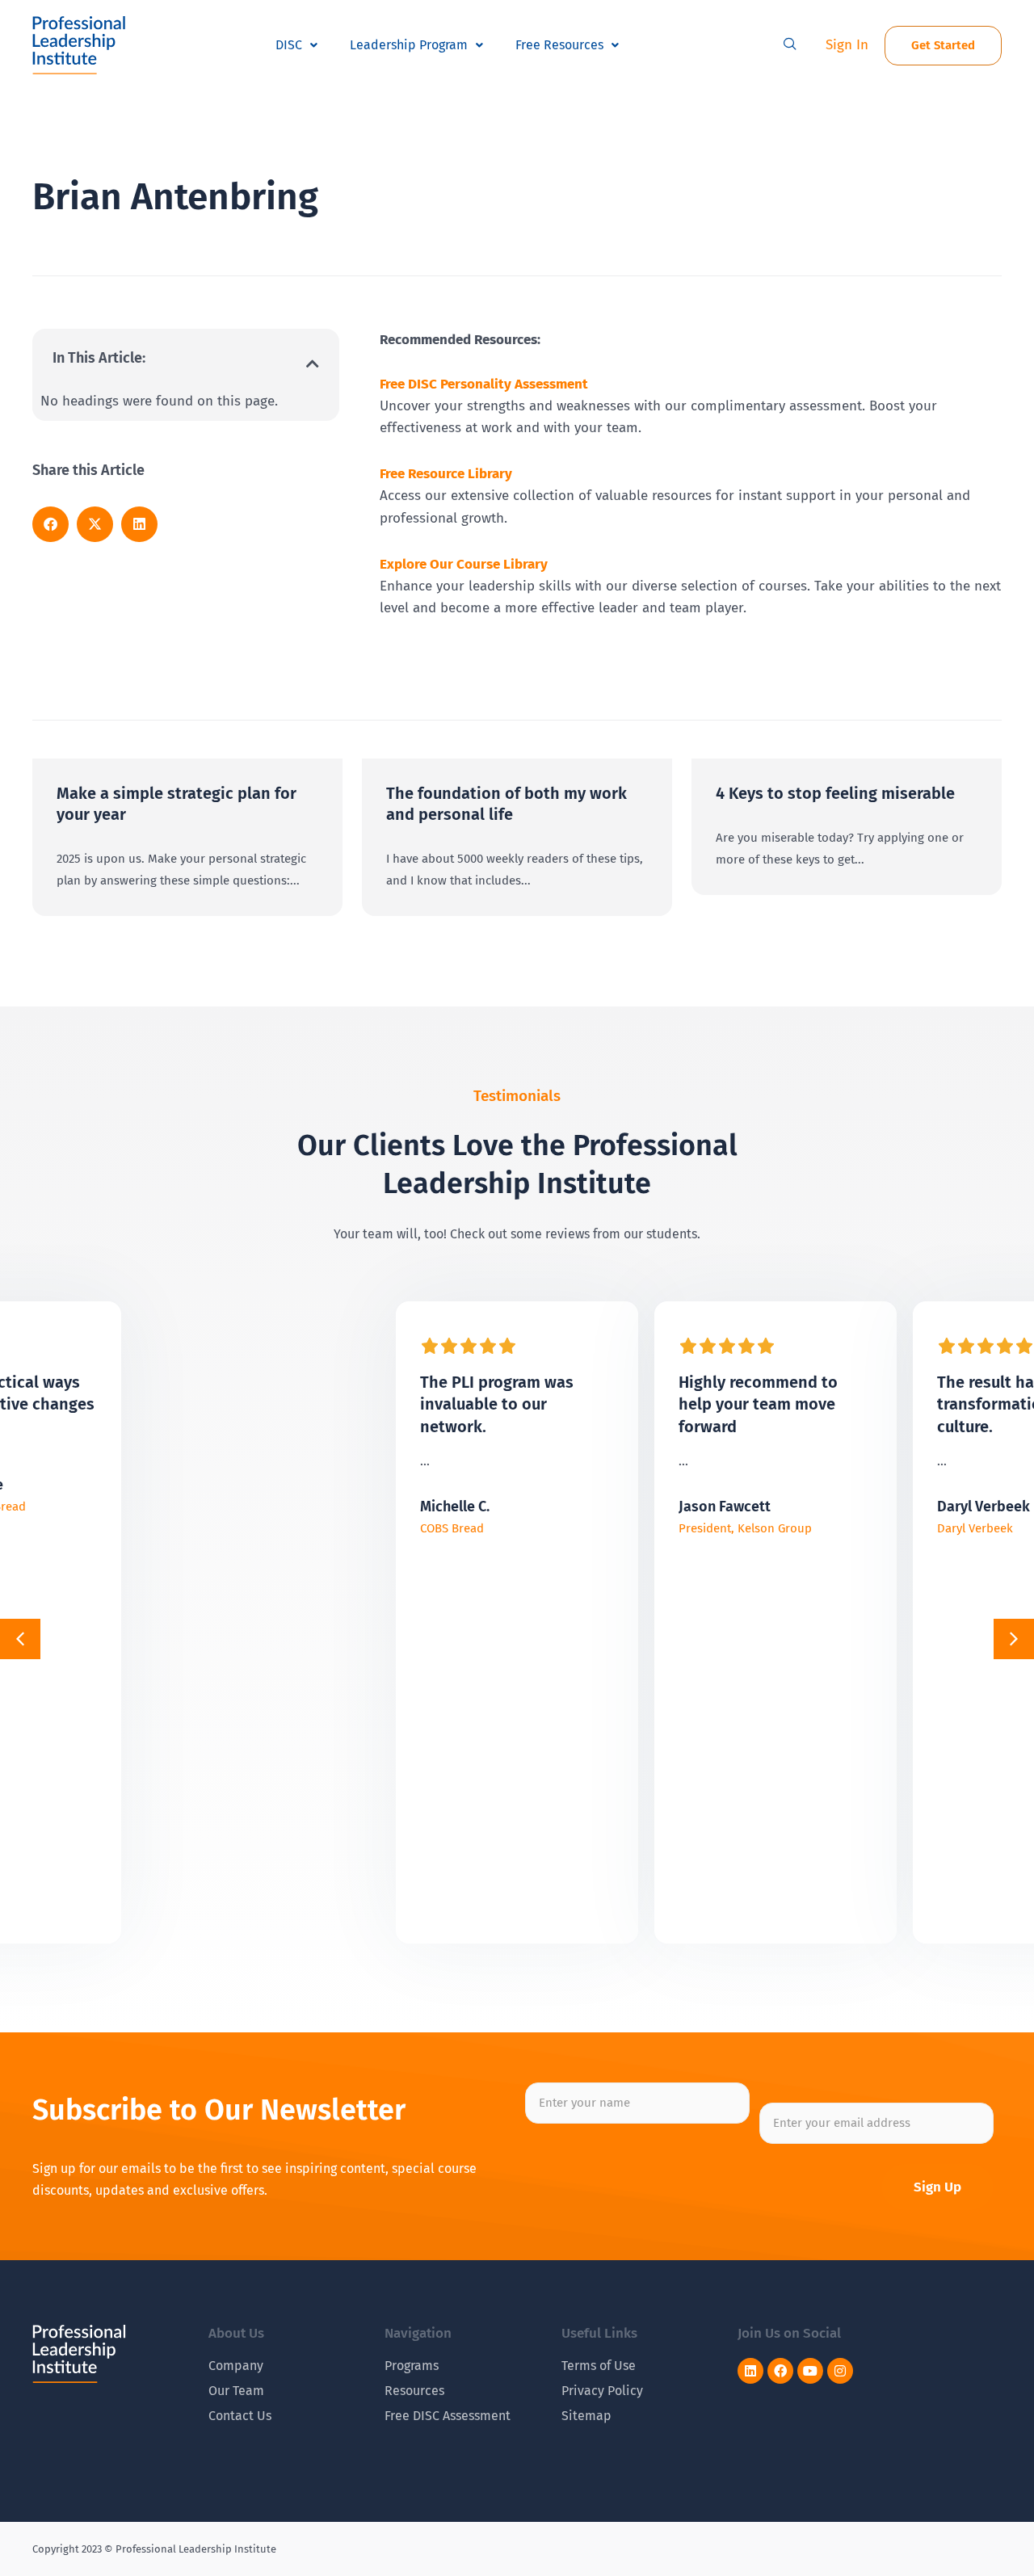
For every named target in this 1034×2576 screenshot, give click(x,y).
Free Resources (559, 45)
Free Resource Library (446, 474)
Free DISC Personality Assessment (484, 384)
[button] (790, 45)
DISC (289, 45)
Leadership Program (409, 45)
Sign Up (937, 2187)
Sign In (847, 45)
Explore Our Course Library (464, 564)
